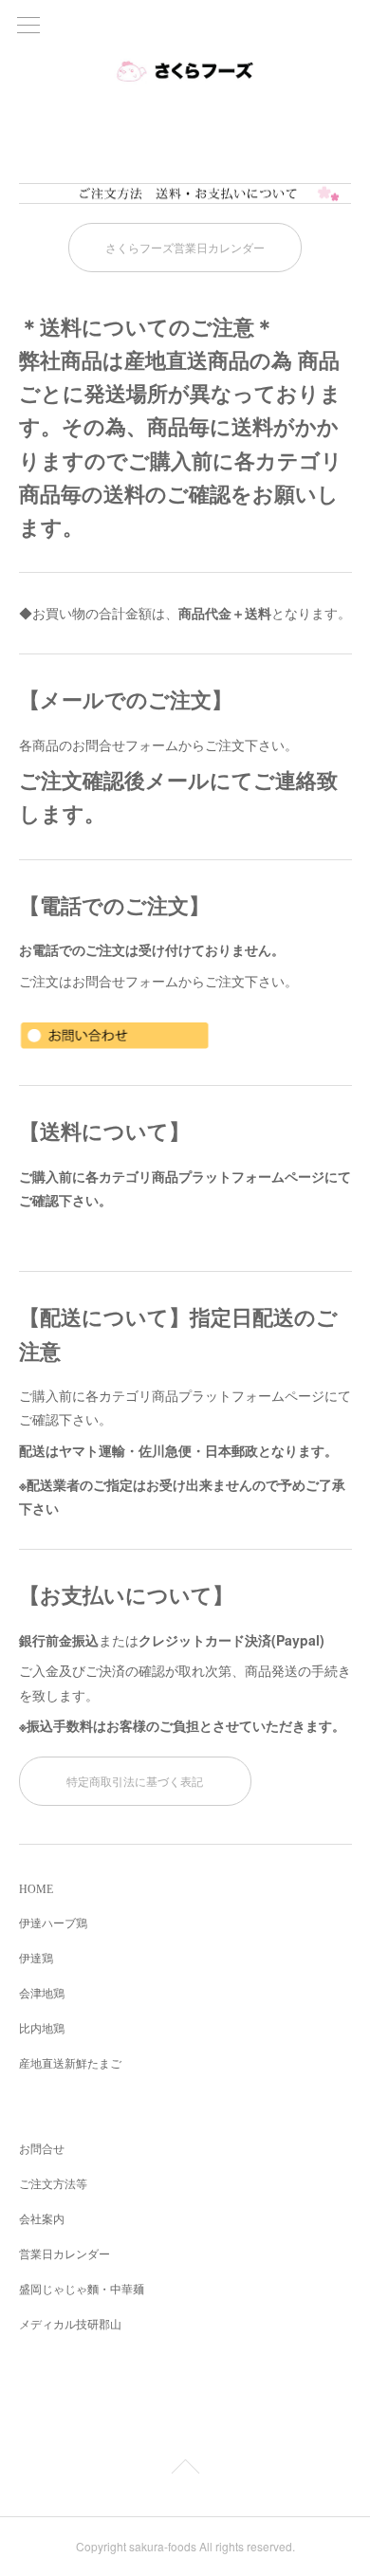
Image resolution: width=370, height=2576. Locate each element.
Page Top (185, 2470)
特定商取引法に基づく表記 (135, 1781)
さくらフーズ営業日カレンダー (185, 247)
